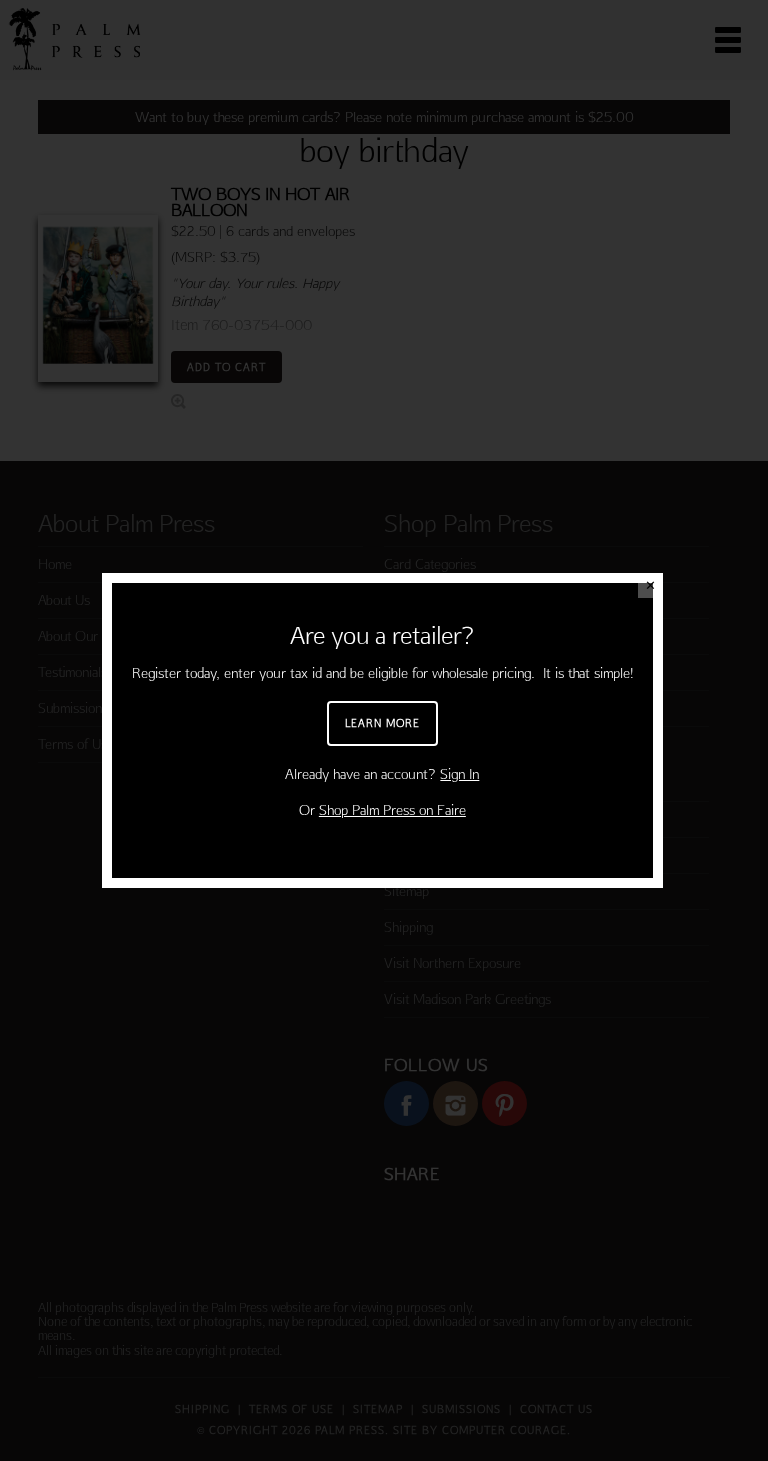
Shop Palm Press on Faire (392, 810)
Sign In (459, 774)
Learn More (382, 723)
